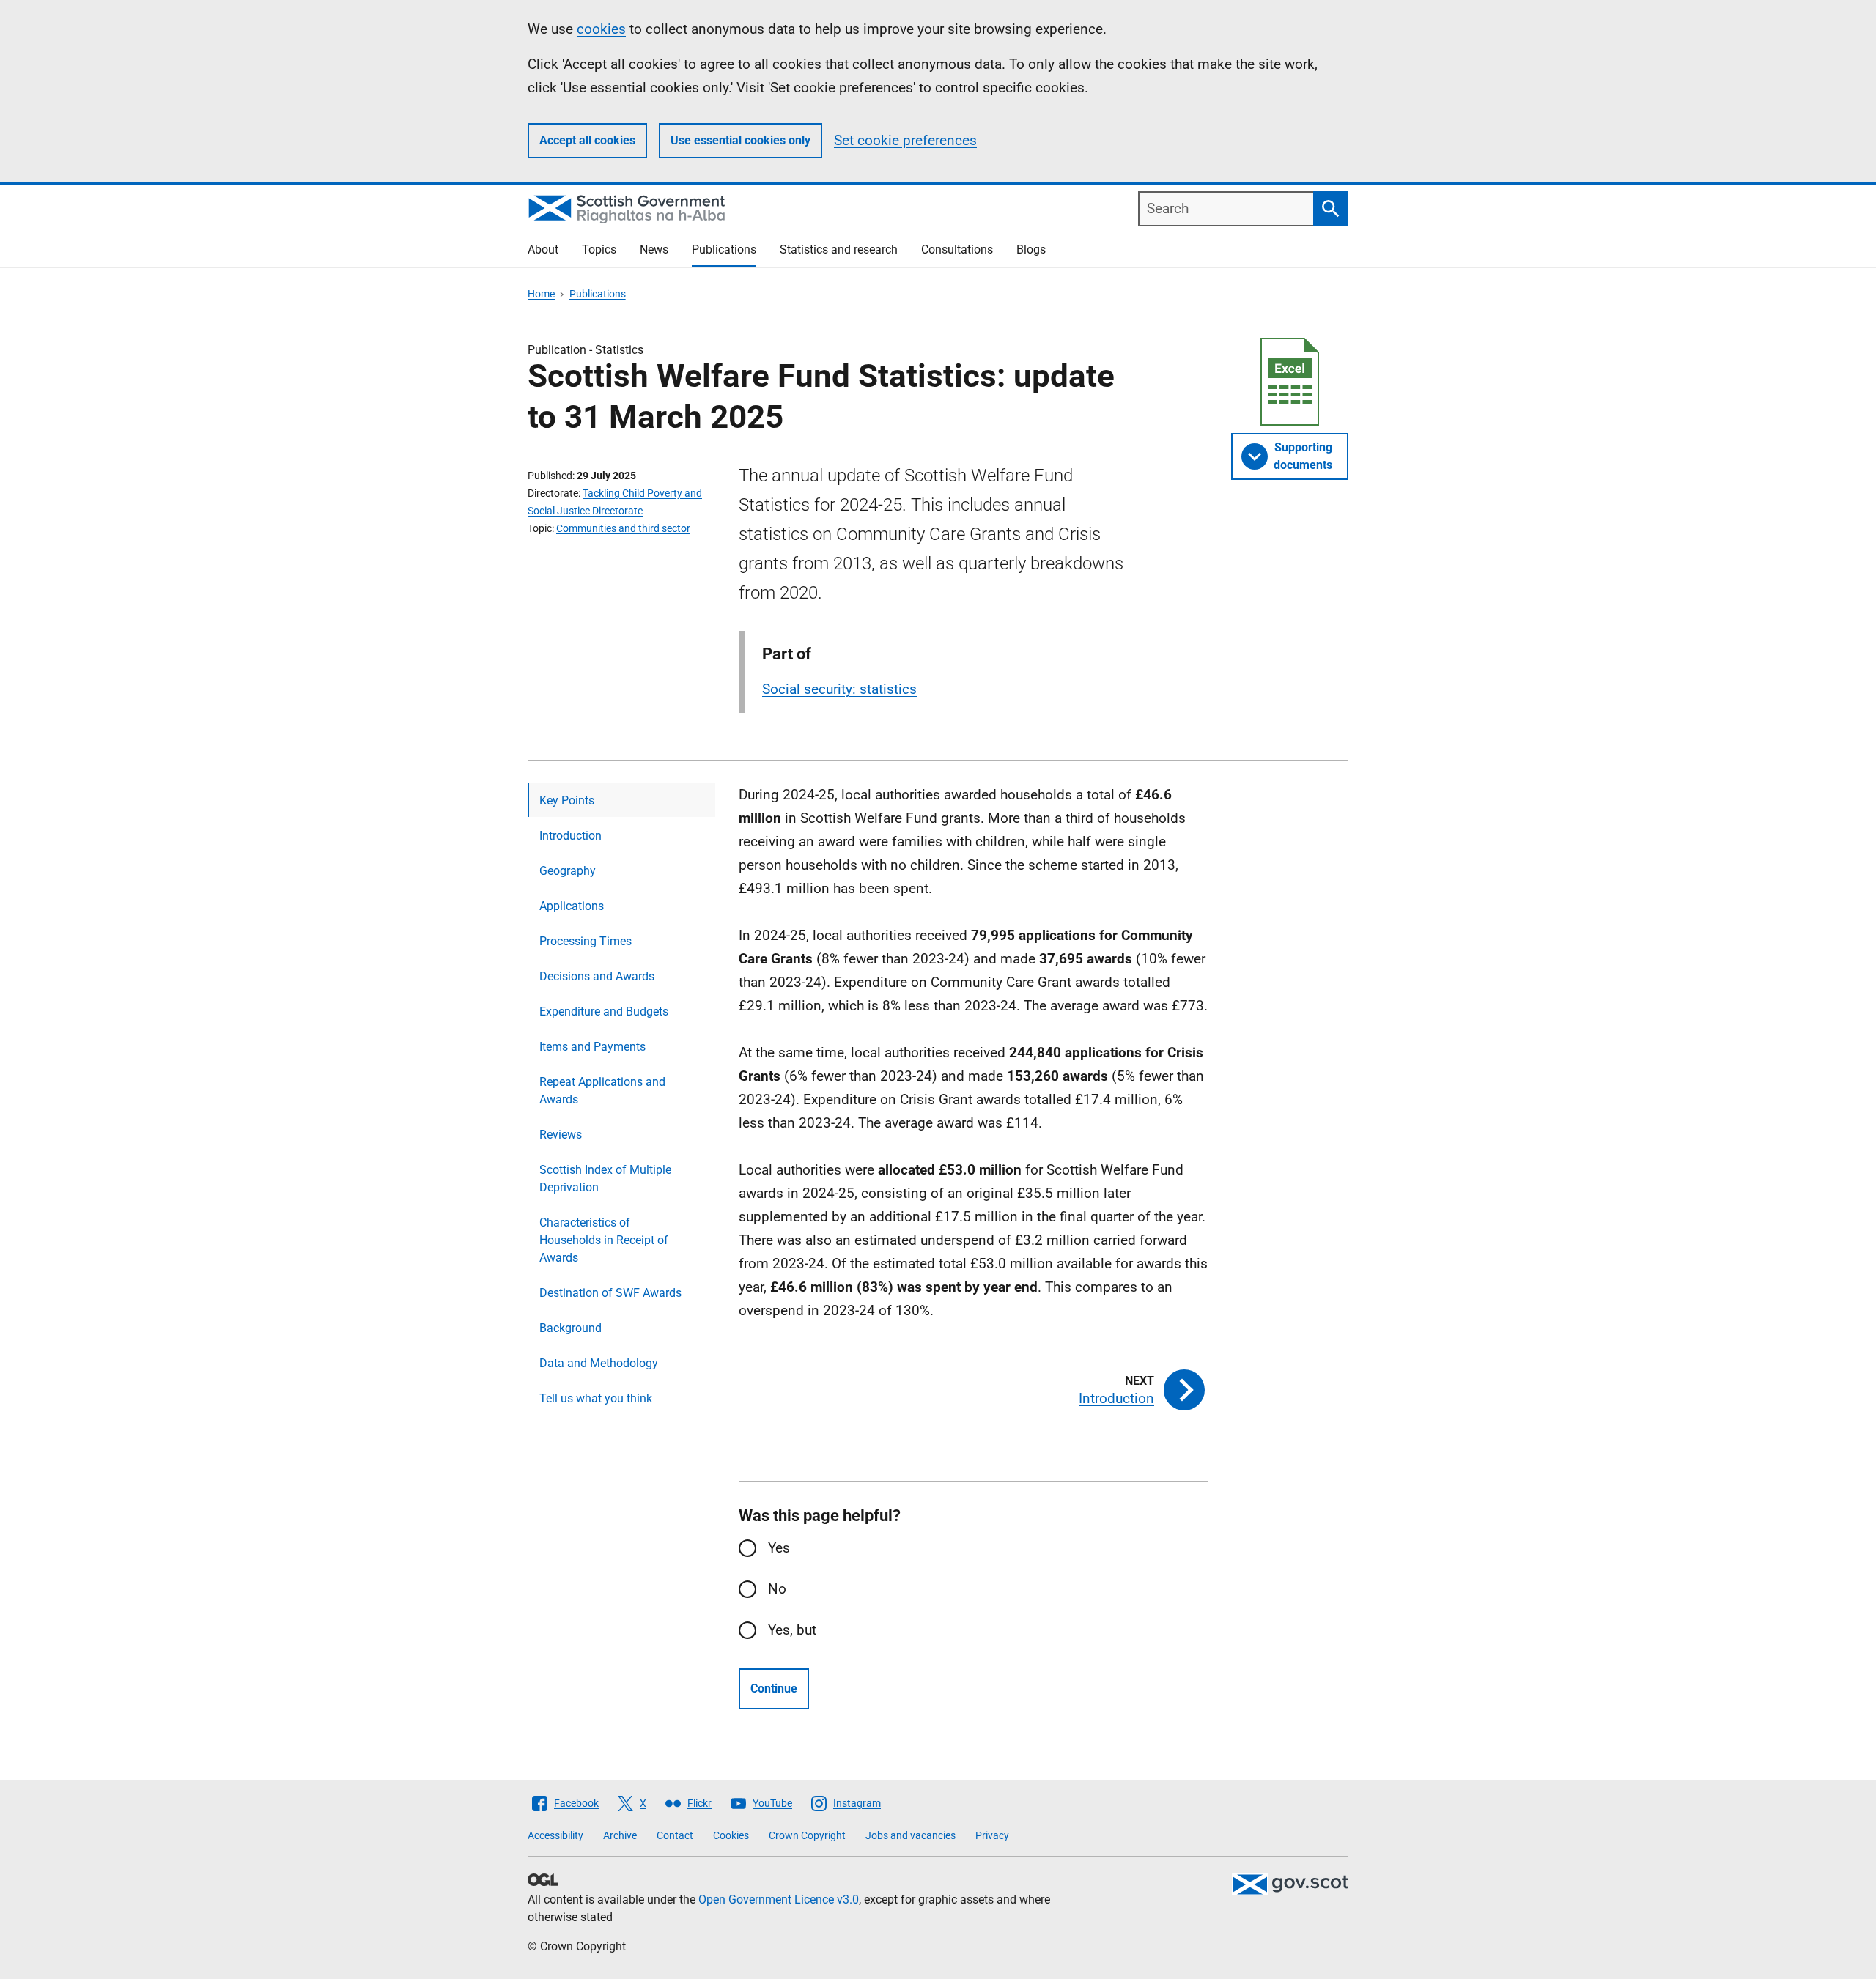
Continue (774, 1688)
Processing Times (586, 941)
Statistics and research (839, 249)
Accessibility (555, 1835)
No (777, 1589)
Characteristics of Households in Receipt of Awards (604, 1240)
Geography (568, 871)
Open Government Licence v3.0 (779, 1900)
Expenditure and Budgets (604, 1011)
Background (570, 1328)
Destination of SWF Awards (610, 1293)
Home (541, 294)
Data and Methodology (599, 1363)
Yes (779, 1548)
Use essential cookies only (741, 140)
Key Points (567, 800)
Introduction (570, 836)
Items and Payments (592, 1047)
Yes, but (792, 1630)
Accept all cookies (587, 140)
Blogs (1031, 249)
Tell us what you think (596, 1398)
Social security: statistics (839, 689)
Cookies (731, 1835)
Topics (599, 249)
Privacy (992, 1835)
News (654, 249)
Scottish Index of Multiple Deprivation (605, 1179)
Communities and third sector (623, 528)
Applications (572, 906)
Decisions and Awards (597, 976)
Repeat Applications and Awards (602, 1091)
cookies (601, 29)
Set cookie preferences (905, 140)
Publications (724, 249)
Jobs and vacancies (911, 1835)
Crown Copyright (807, 1835)
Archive (620, 1835)
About (543, 249)
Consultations (957, 249)
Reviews (561, 1135)
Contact (675, 1835)
